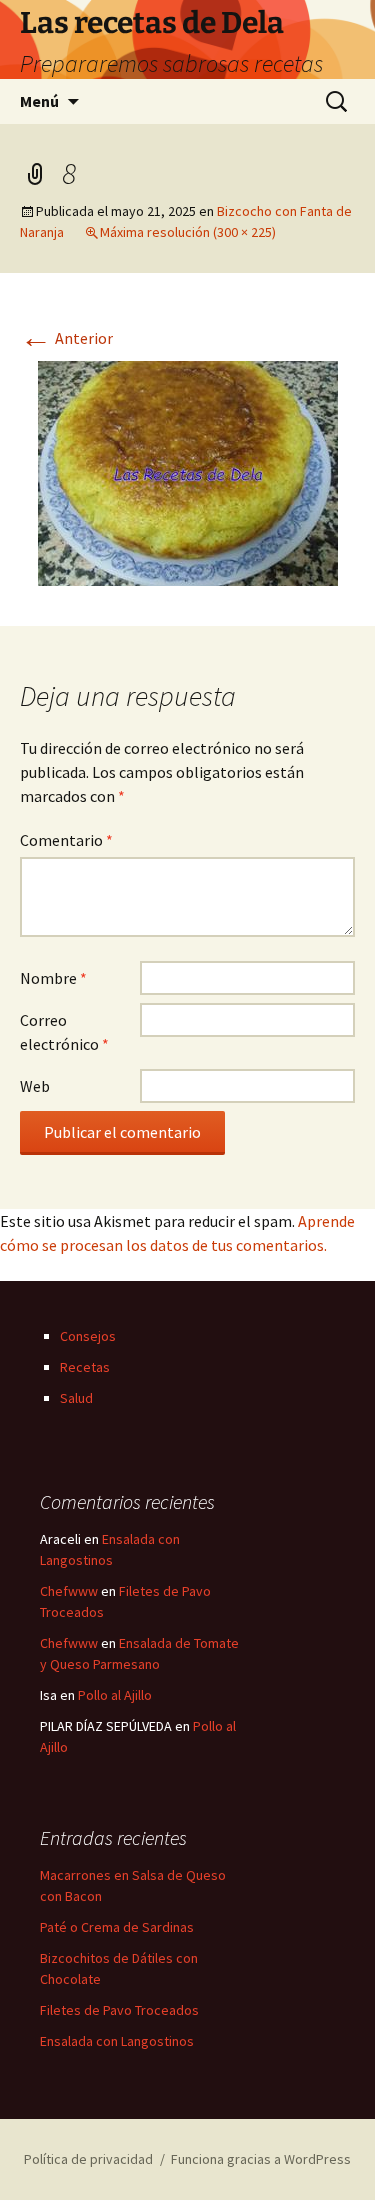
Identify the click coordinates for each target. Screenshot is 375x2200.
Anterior (66, 338)
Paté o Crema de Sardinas (117, 1927)
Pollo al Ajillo (115, 1695)
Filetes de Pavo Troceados (119, 2010)
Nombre (53, 978)
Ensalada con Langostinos (117, 2041)
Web (35, 1086)
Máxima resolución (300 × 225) (188, 232)
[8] (188, 471)
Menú (39, 101)
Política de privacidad (88, 2159)
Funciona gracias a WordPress (261, 2159)
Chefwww (69, 1591)
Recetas (85, 1367)
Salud (76, 1398)
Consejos (88, 1336)
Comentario (66, 840)
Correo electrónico (64, 1032)
